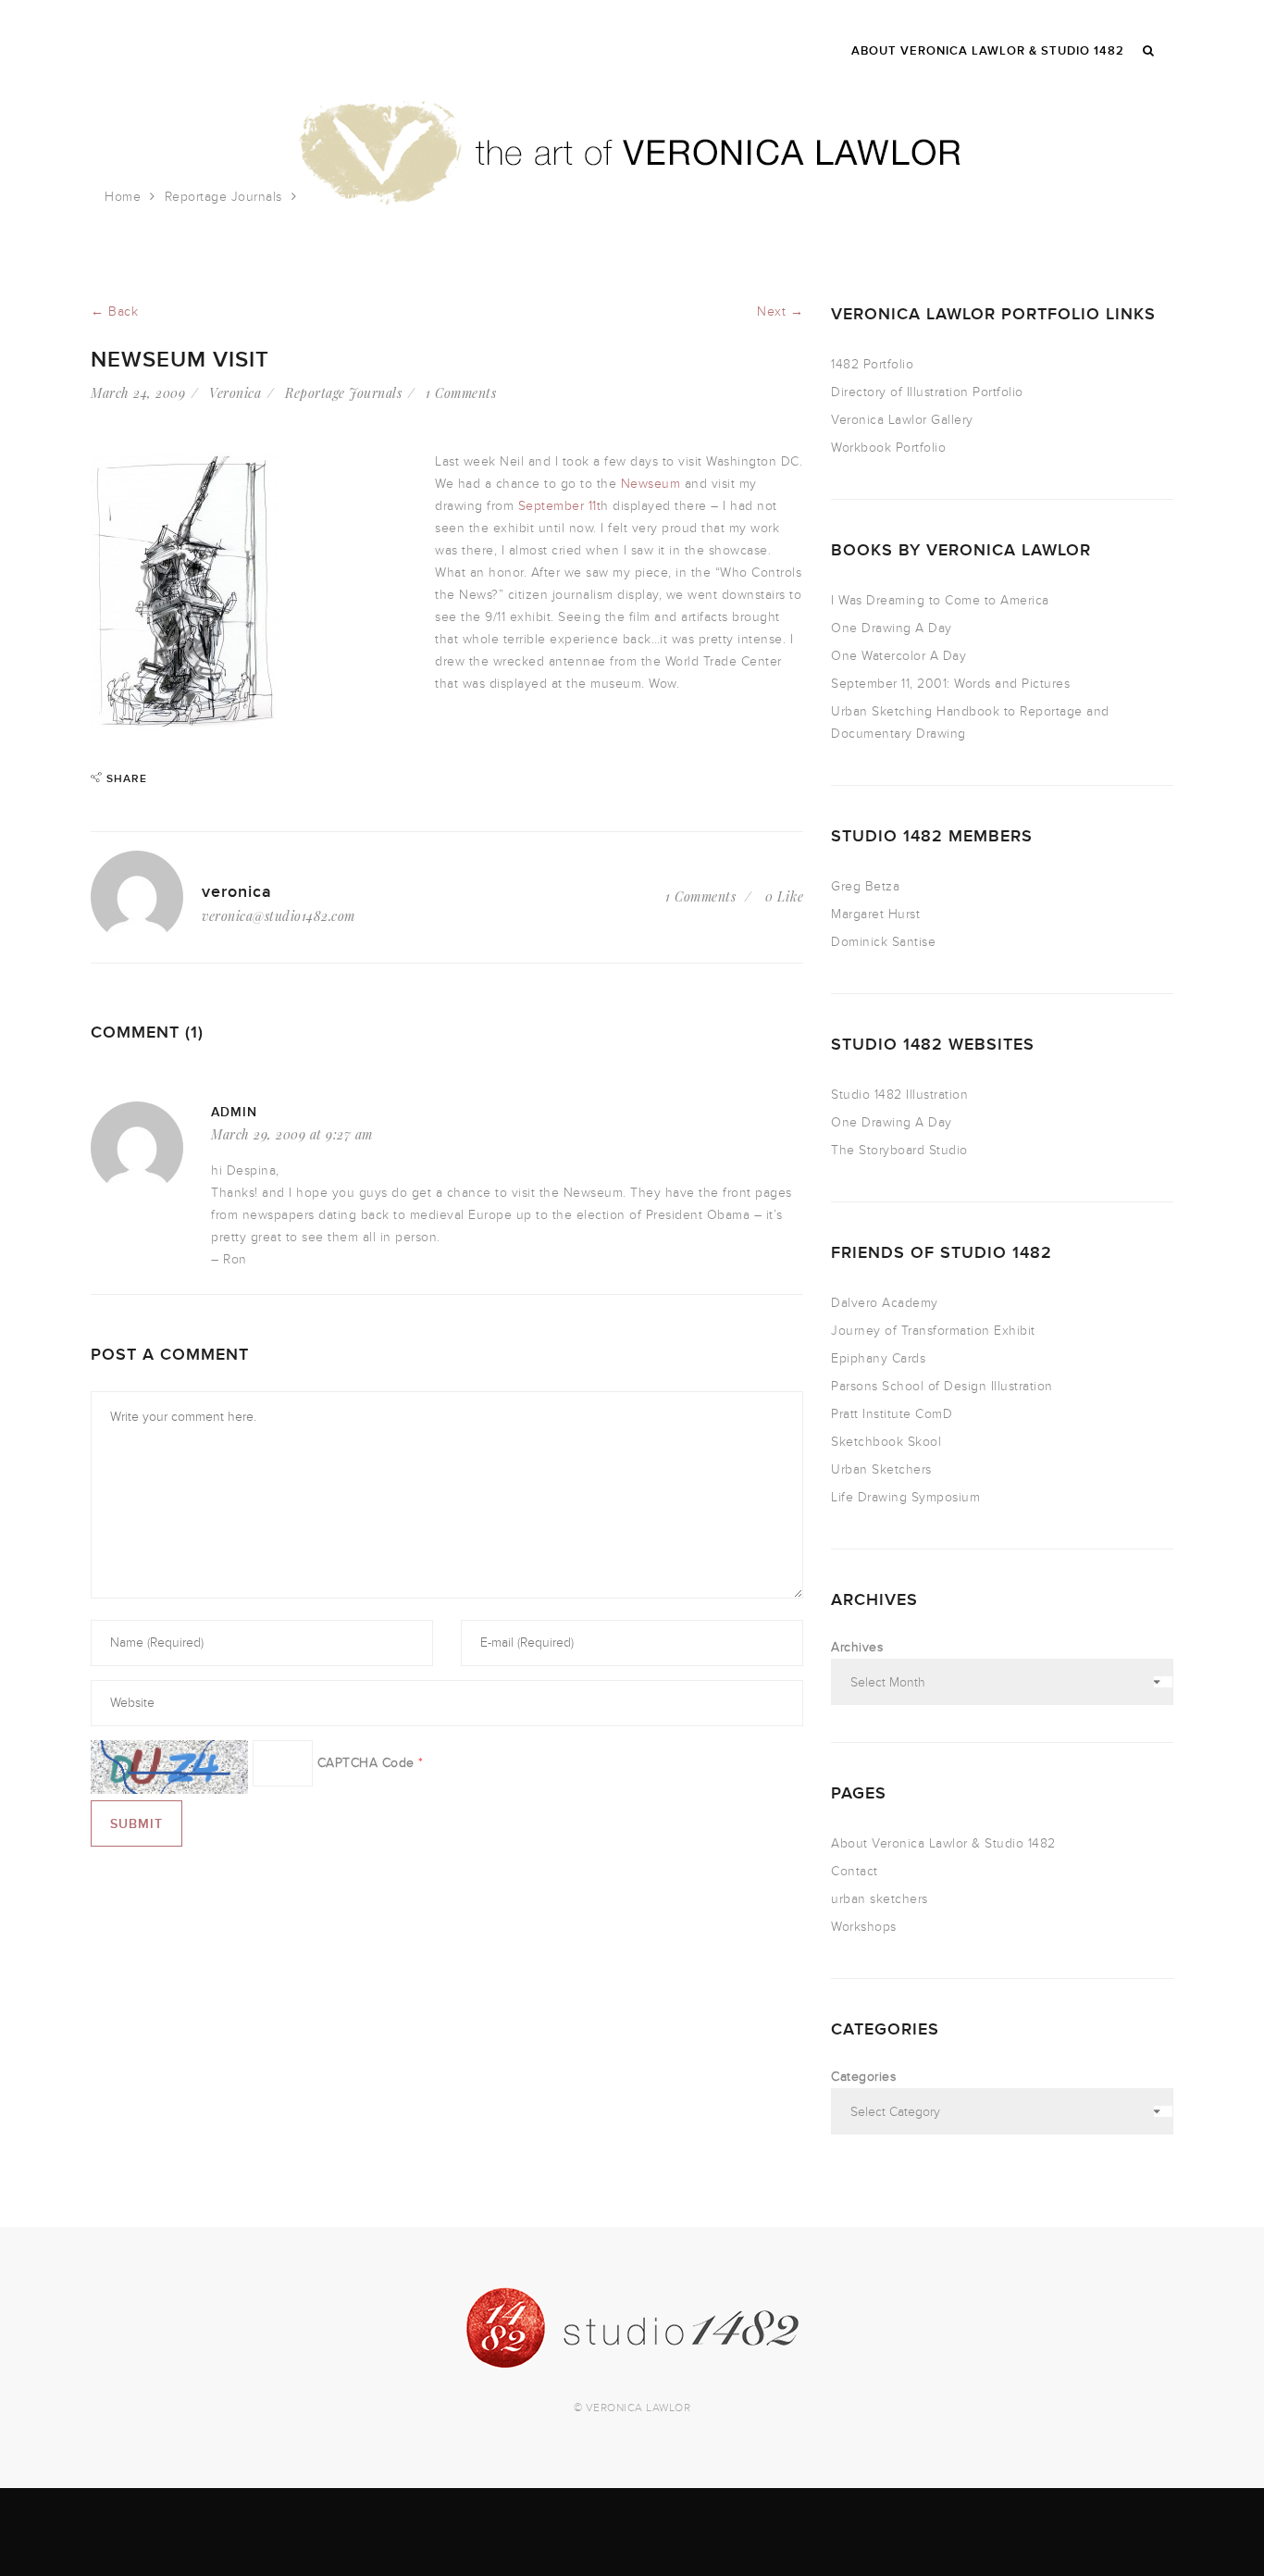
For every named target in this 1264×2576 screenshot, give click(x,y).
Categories (863, 2077)
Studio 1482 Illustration (899, 1095)
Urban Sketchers (881, 1469)
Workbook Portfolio (888, 448)
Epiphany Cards (878, 1358)
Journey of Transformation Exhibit (933, 1331)
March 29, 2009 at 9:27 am (292, 1134)
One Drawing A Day (892, 628)
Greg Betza (865, 886)
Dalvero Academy (885, 1303)
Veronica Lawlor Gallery (902, 420)
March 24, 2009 (138, 393)
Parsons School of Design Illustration (942, 1386)
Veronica (235, 393)
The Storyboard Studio (899, 1150)
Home (123, 197)
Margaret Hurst (875, 914)
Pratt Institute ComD (892, 1414)
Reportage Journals (223, 197)
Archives (857, 1647)
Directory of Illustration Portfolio (927, 392)
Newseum (651, 484)
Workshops (864, 1927)
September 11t (560, 506)
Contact (855, 1871)
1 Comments (461, 393)
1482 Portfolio (872, 364)
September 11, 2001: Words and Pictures (950, 684)
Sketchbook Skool (886, 1442)
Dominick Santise (883, 942)
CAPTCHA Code (366, 1763)
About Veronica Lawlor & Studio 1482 (943, 1843)
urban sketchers (880, 1899)
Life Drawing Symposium (905, 1497)
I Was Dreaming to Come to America (940, 600)
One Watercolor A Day (898, 656)
